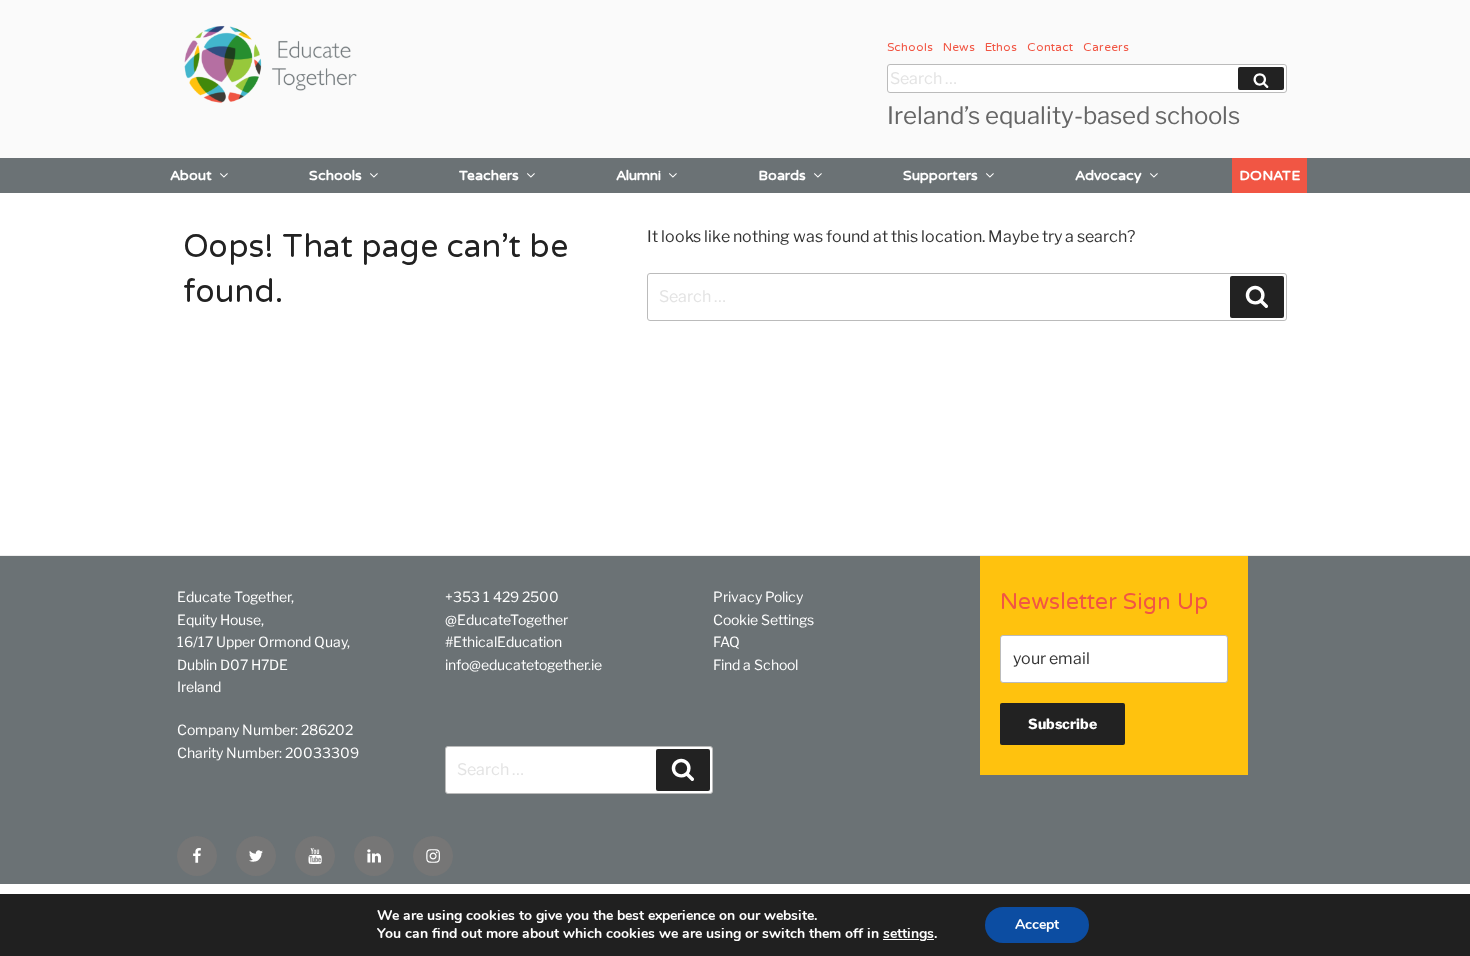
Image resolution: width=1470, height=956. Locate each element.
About (191, 175)
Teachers (489, 175)
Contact (1050, 47)
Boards (782, 175)
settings (908, 934)
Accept (1037, 924)
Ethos (1001, 47)
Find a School (755, 664)
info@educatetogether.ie (523, 664)
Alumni (638, 175)
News (959, 47)
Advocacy (1108, 175)
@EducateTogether (506, 619)
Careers (1106, 47)
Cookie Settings (763, 619)
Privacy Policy (758, 596)
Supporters (940, 175)
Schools (910, 47)
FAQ (726, 641)
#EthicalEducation (503, 641)
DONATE (1269, 175)
